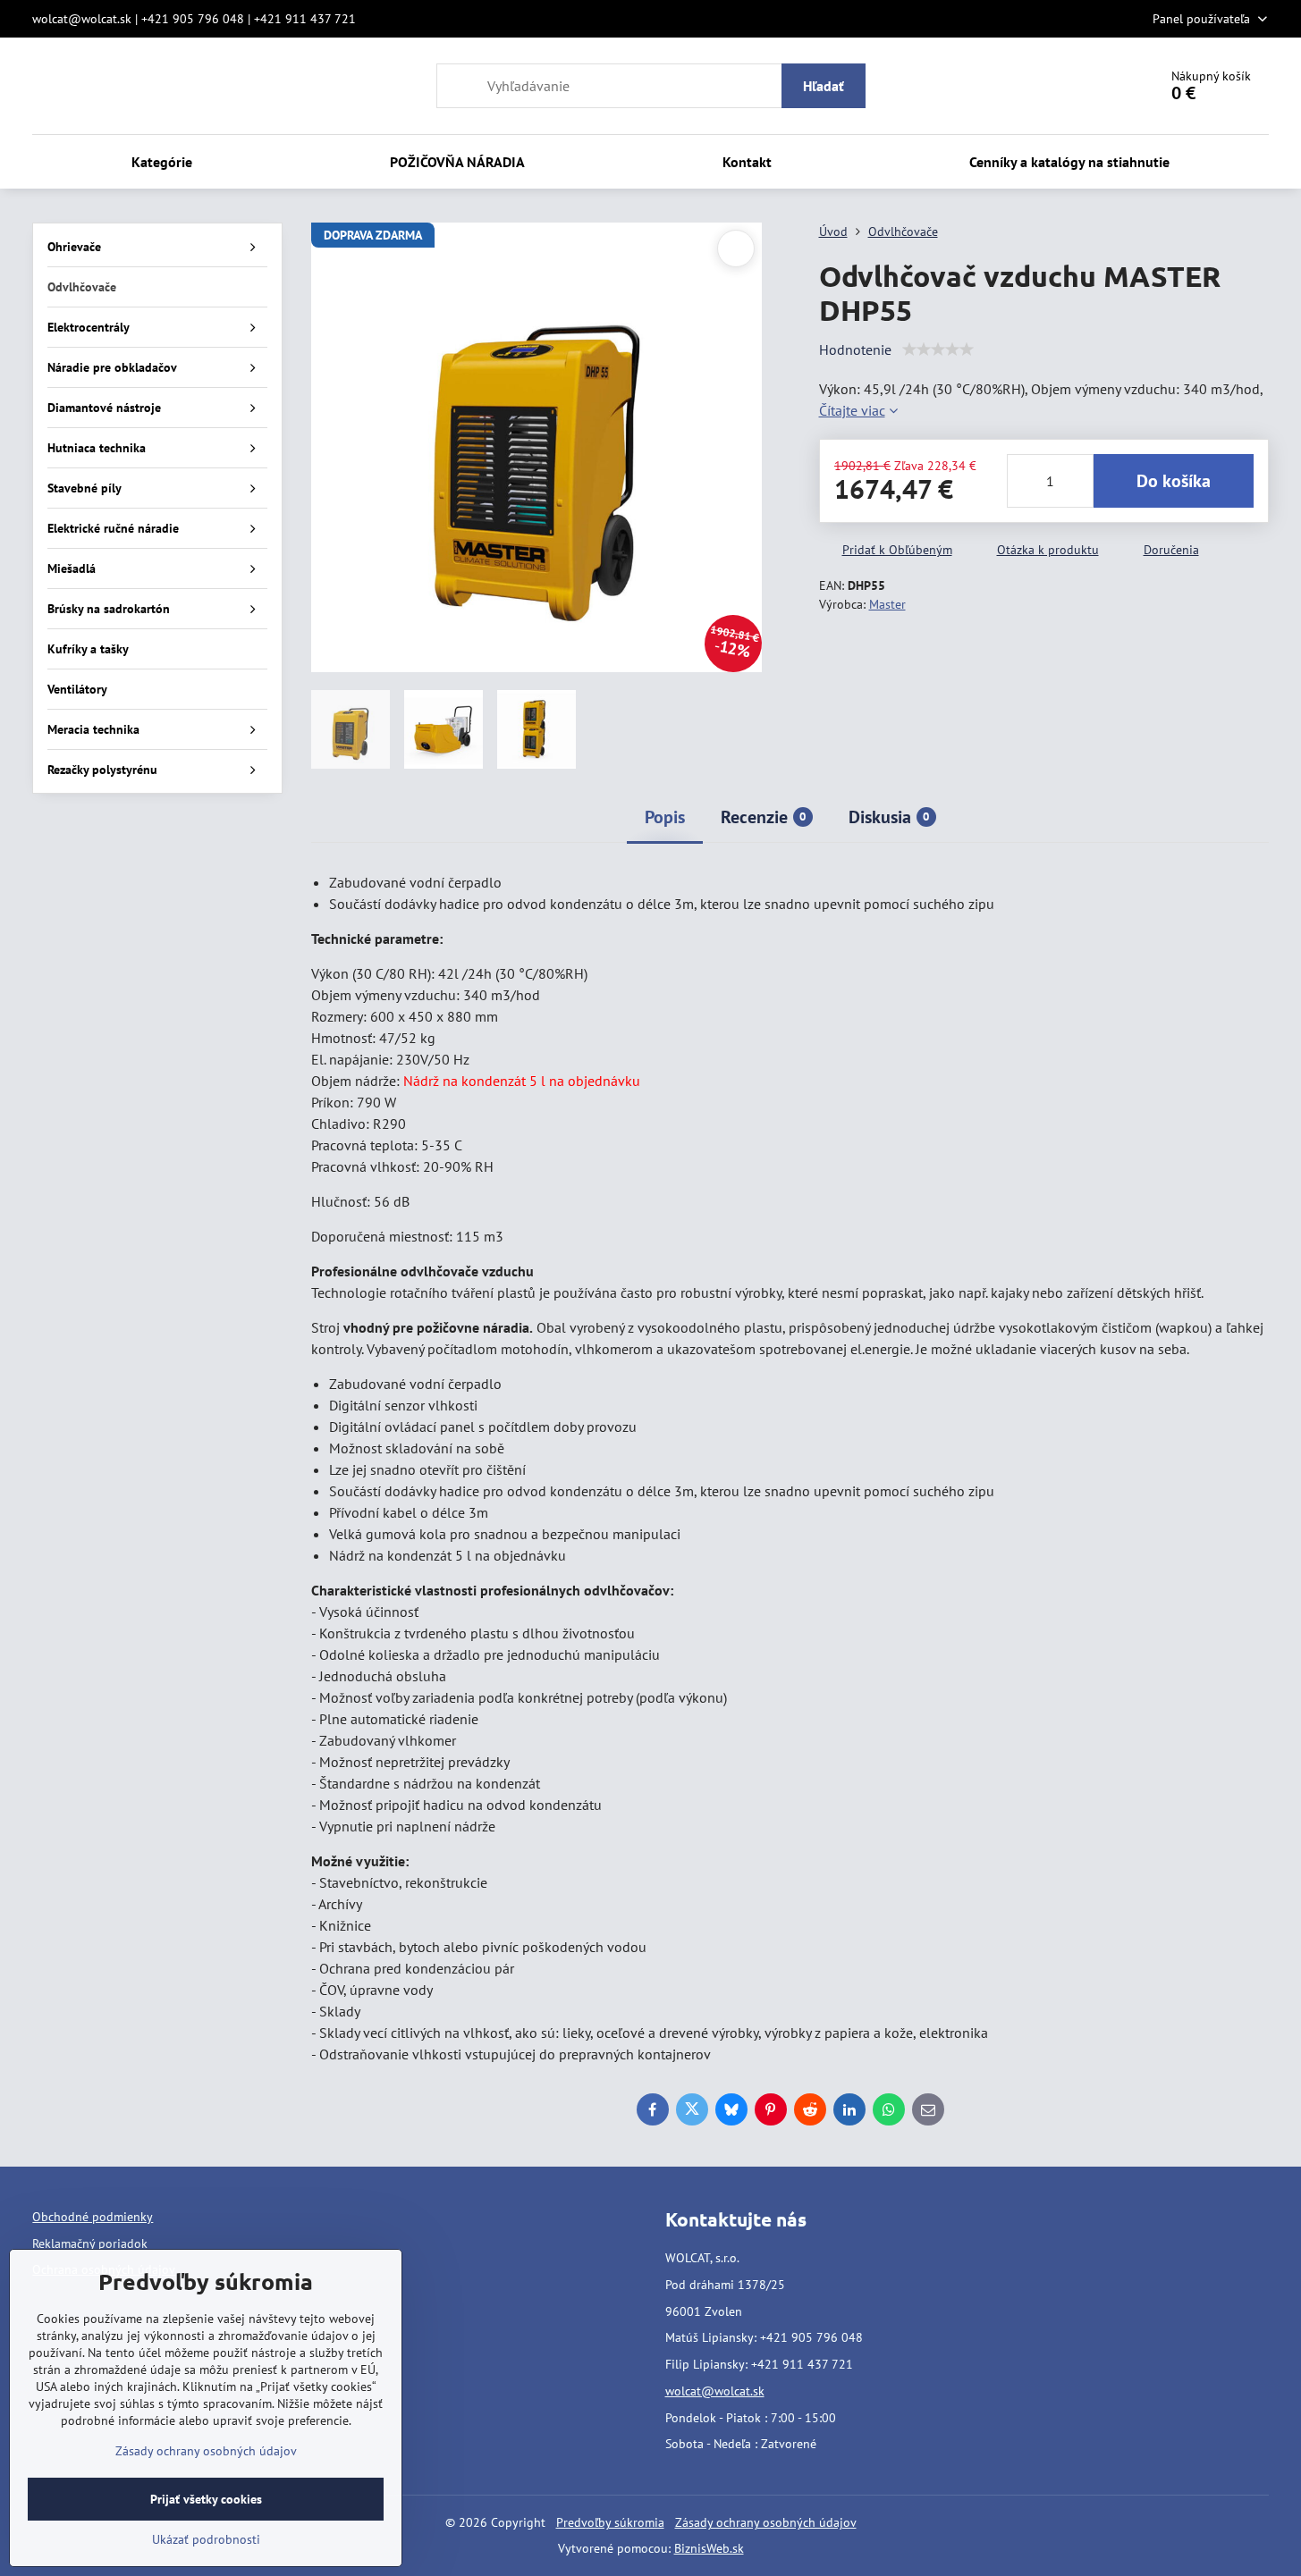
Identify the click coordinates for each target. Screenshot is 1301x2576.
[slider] (938, 349)
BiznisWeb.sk (709, 2548)
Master (887, 604)
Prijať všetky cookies (206, 2499)
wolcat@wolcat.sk (715, 2391)
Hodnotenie (855, 349)
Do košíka (1174, 481)
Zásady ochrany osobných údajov (766, 2522)
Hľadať (824, 86)
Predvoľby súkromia (610, 2522)
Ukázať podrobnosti (206, 2539)
